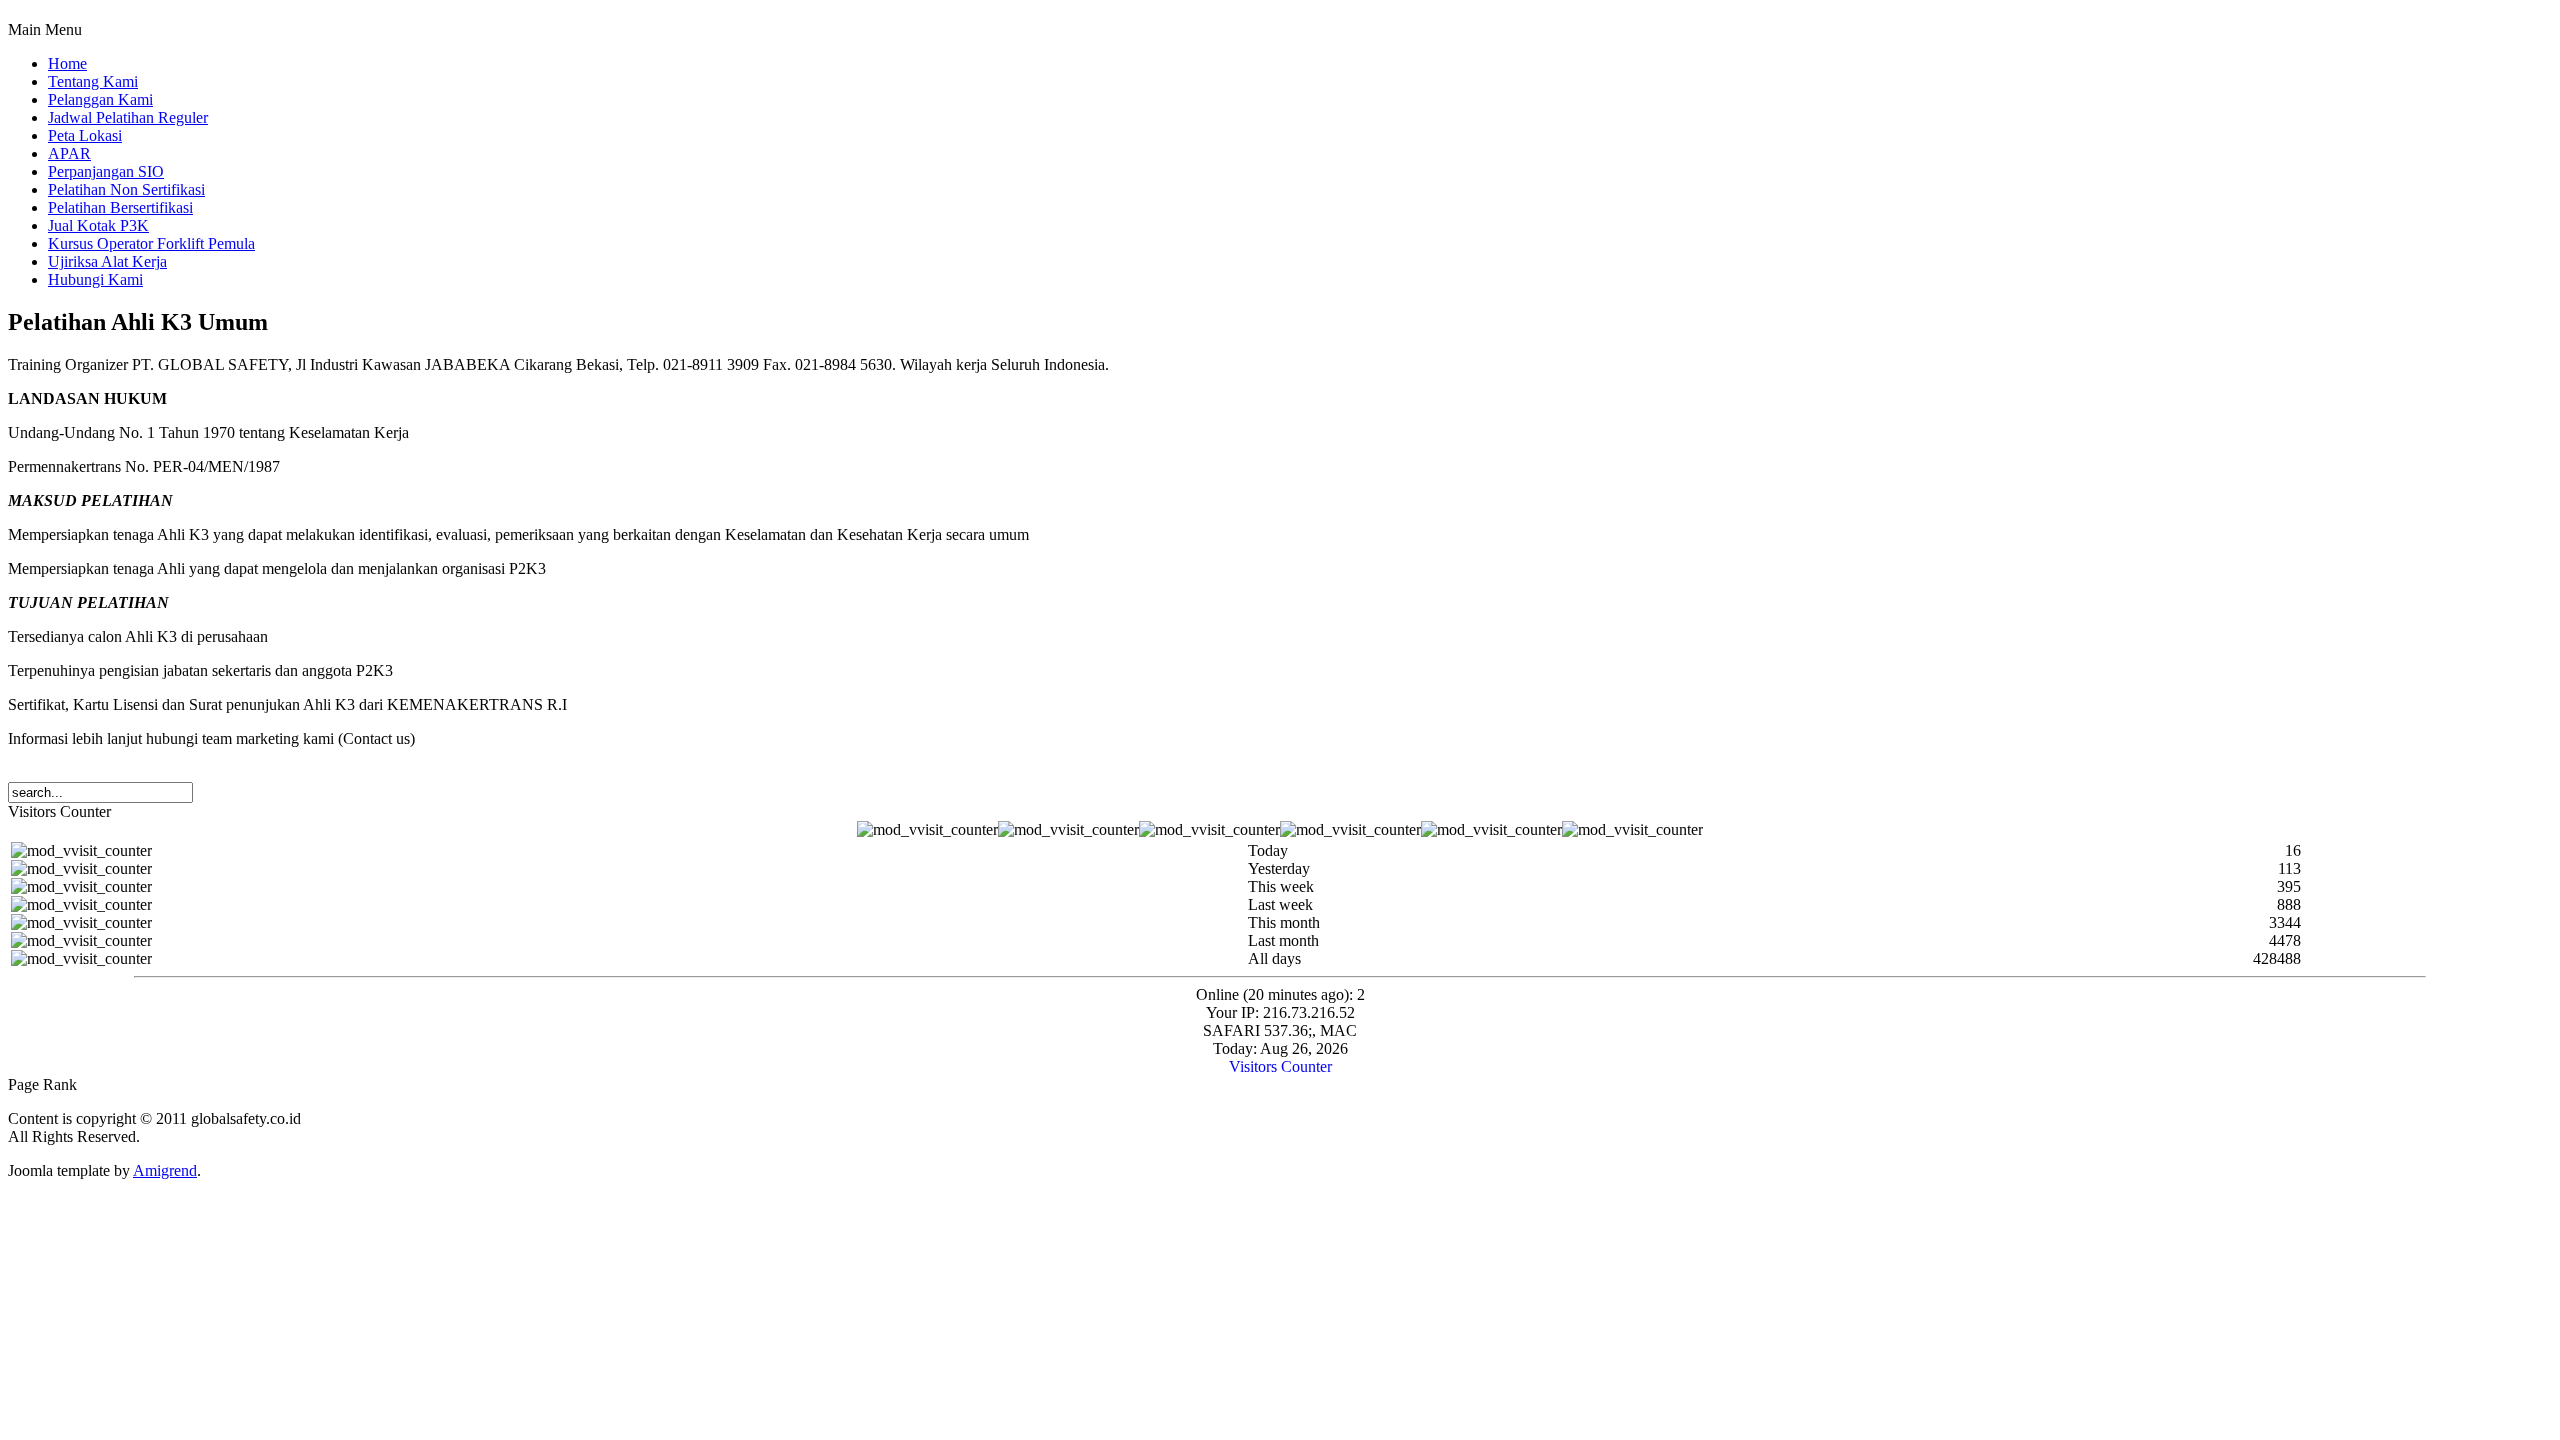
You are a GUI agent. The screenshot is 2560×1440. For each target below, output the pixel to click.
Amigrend (165, 1170)
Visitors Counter (1280, 1066)
